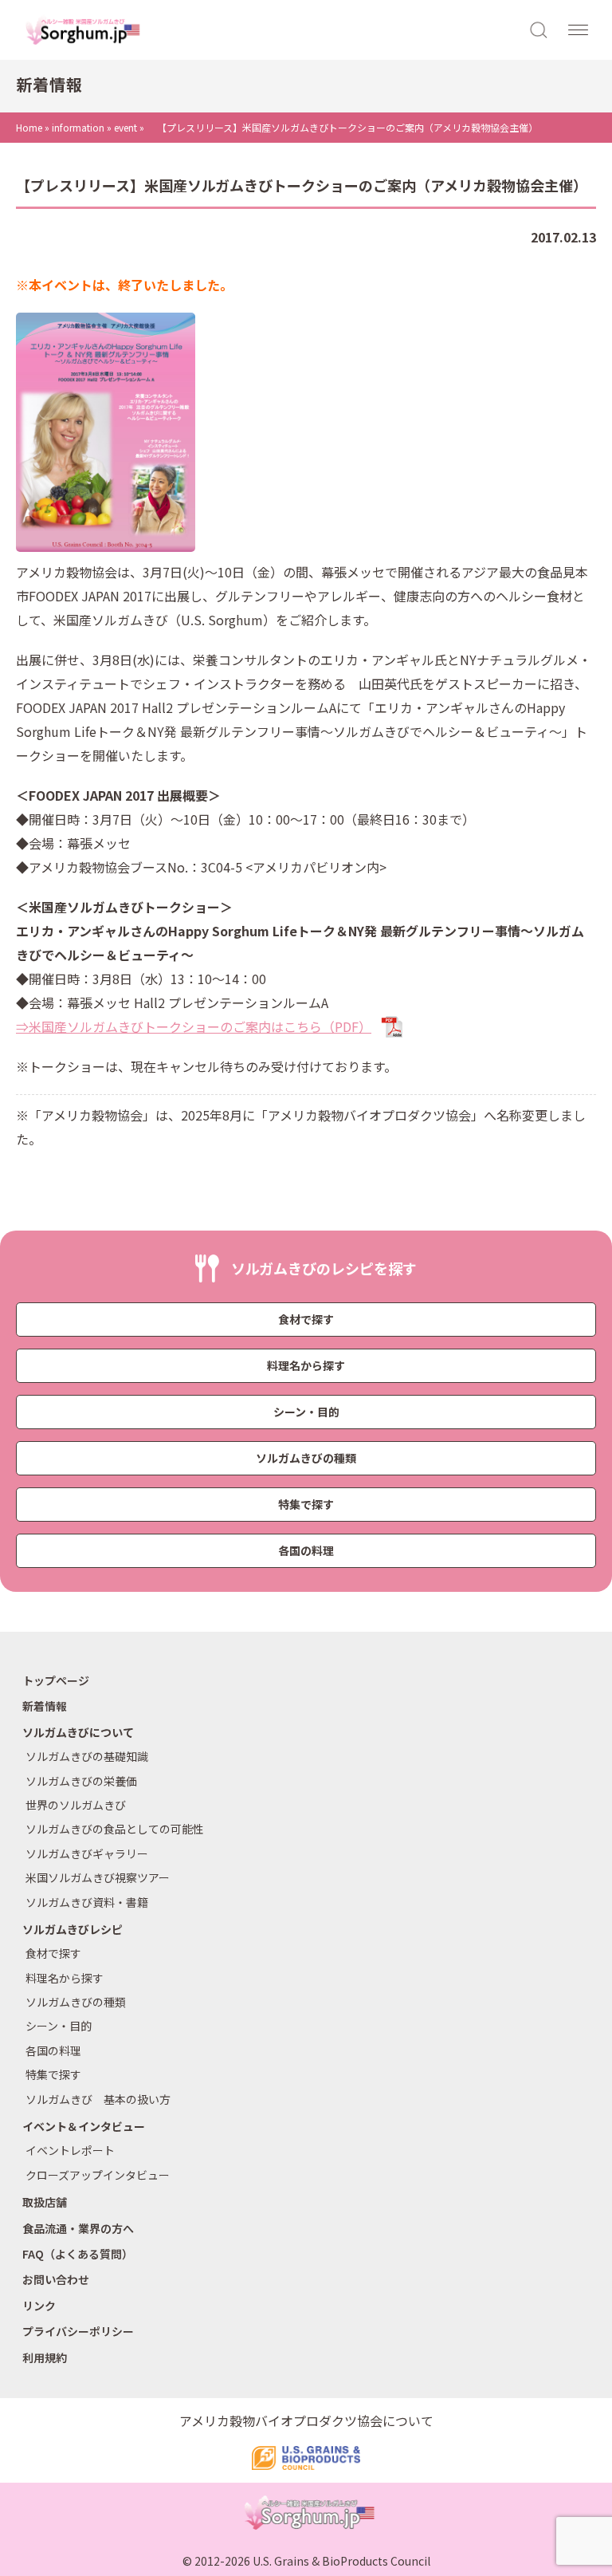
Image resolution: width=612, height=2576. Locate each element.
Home (29, 127)
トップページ (56, 1680)
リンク (39, 2306)
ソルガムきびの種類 (306, 1458)
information (78, 127)
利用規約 (45, 2357)
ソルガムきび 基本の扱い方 (98, 2099)
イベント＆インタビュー (84, 2126)
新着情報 (45, 1706)
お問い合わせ (56, 2279)
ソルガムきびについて (78, 1732)
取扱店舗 (45, 2202)
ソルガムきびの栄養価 (81, 1781)
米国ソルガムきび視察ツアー (98, 1877)
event (126, 127)
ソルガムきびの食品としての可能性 (115, 1829)
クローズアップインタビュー (98, 2175)
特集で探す (306, 1504)
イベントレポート (70, 2150)
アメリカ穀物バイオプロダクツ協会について (306, 2420)
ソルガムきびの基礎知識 (87, 1756)
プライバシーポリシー (78, 2331)
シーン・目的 (306, 1412)
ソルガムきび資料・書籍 (87, 1902)
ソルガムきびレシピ (73, 1929)
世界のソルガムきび (76, 1805)
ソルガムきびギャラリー (87, 1853)
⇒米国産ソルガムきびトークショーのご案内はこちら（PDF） (194, 1026)
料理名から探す (306, 1365)
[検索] (539, 29)
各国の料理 (306, 1550)
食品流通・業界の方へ (78, 2228)
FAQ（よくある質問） (78, 2254)
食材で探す (306, 1319)
